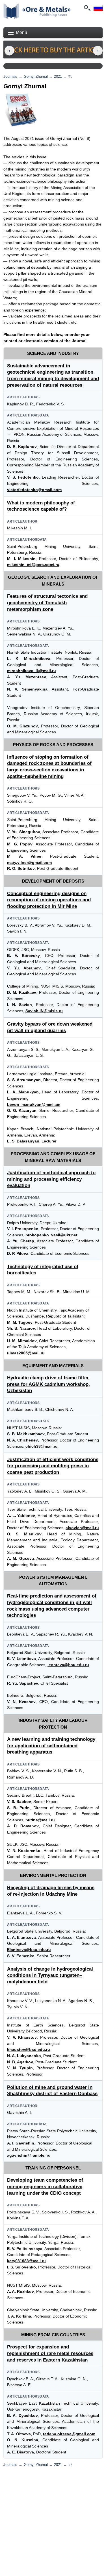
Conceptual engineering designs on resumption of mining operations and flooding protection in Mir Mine (49, 900)
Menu (21, 32)
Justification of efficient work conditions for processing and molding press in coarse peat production (53, 1466)
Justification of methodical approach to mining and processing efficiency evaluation (51, 1179)
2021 (58, 76)
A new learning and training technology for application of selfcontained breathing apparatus (51, 1746)
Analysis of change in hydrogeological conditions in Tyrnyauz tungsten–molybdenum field (50, 1975)
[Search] (87, 8)
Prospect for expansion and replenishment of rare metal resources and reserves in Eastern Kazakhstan (50, 2353)
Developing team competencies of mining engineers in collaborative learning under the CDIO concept (45, 2186)
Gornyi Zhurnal (36, 76)
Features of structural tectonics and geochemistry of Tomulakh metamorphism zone (47, 603)
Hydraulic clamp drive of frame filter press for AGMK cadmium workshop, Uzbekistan (48, 1384)
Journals (10, 76)
